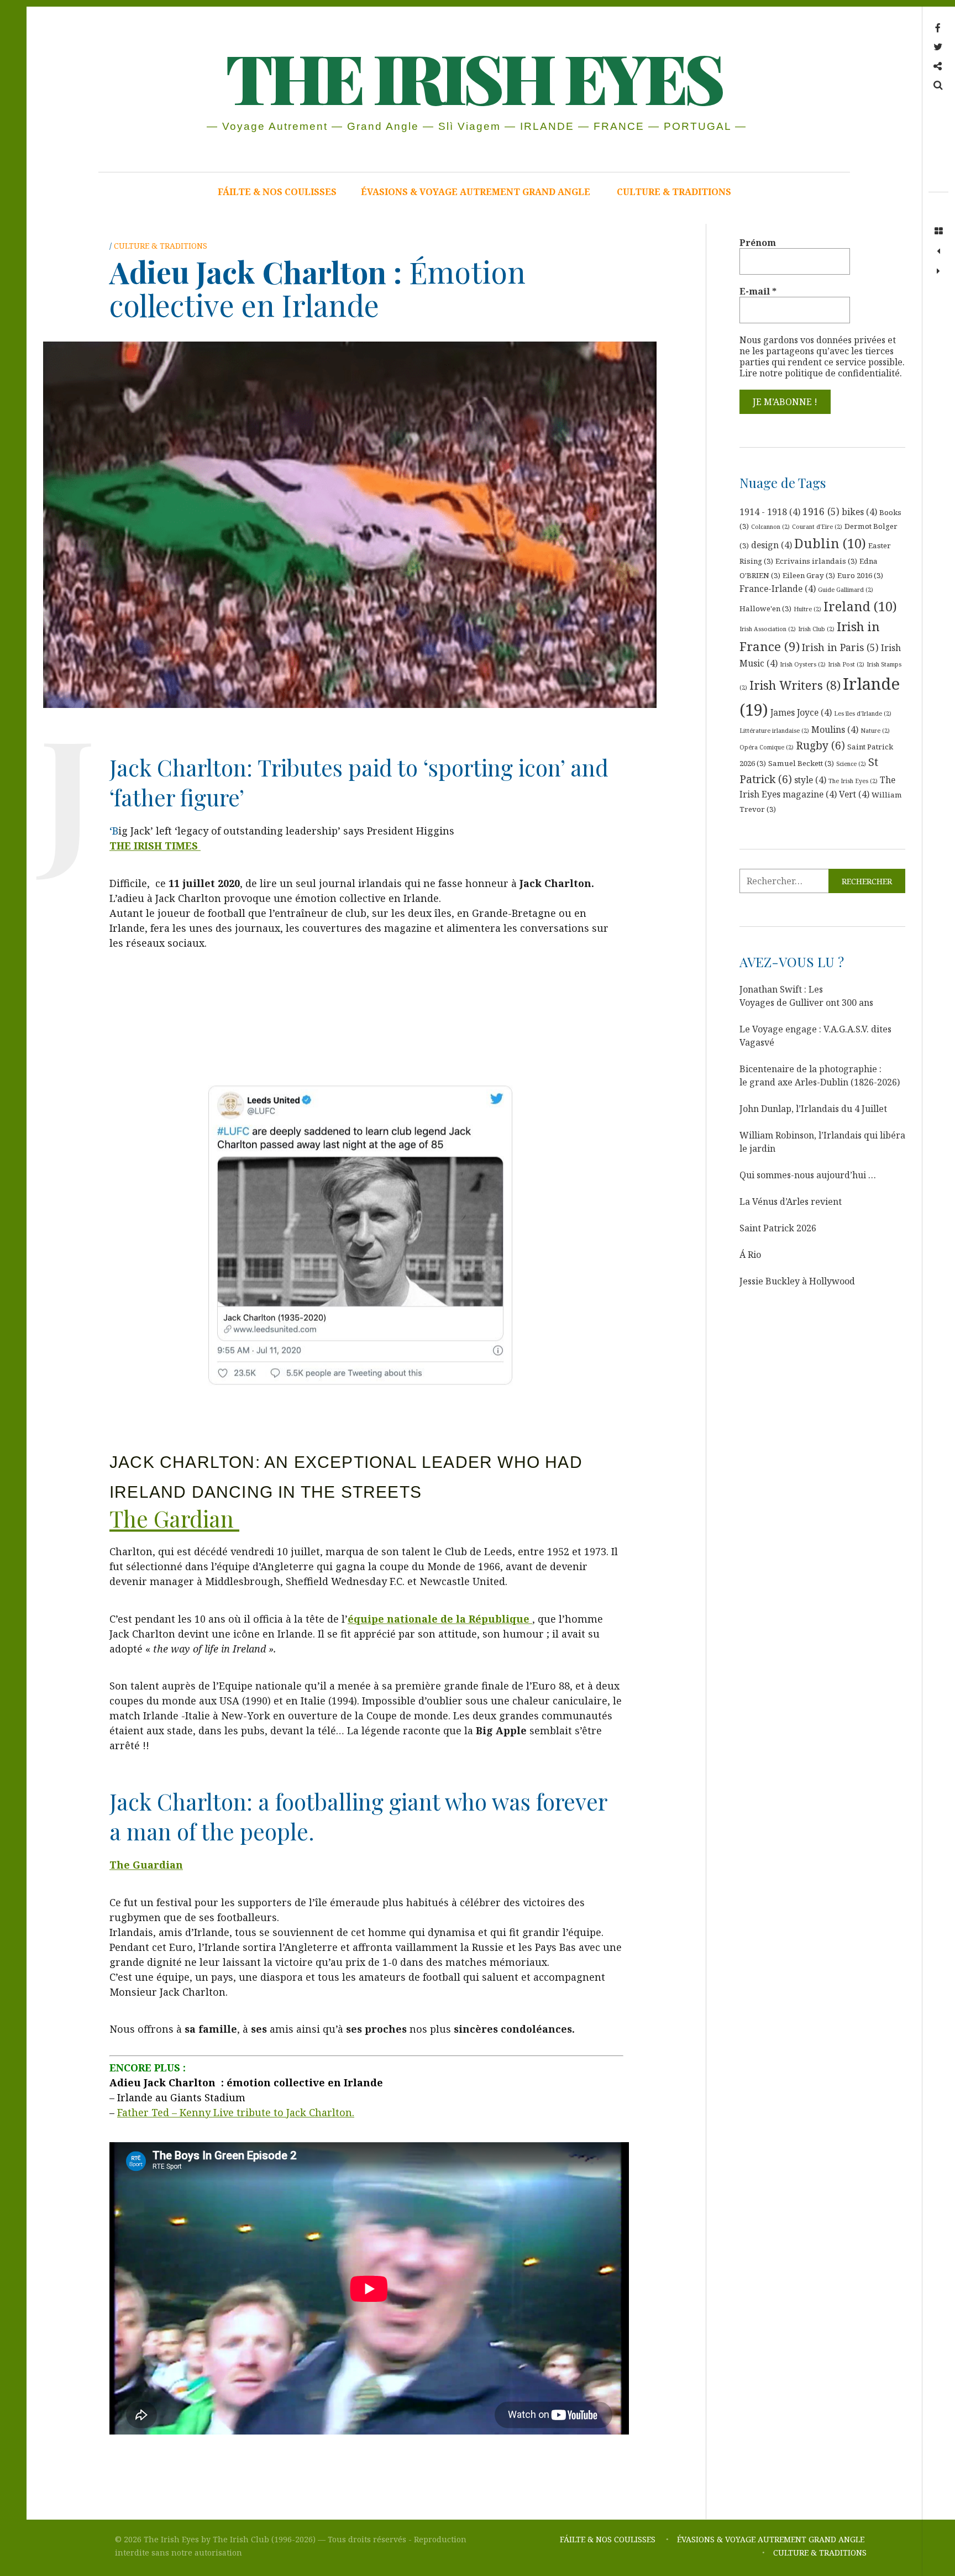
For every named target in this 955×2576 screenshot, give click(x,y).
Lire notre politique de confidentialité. (821, 373)
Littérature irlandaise (774, 731)
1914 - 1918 (770, 512)
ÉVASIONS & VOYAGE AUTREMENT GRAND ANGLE (477, 192)
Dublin (830, 543)
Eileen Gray (809, 575)
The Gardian (174, 1518)
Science (851, 764)
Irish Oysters (803, 664)
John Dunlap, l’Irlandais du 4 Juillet (813, 1109)
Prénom (758, 243)
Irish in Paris (840, 647)
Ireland (860, 606)
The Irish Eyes (853, 781)
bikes (859, 512)
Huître (807, 609)
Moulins (835, 730)
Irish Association (768, 629)
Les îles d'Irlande (863, 713)
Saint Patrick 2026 (778, 1228)
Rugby (820, 746)
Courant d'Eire (817, 527)
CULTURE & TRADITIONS (674, 192)
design (772, 545)
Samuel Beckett (801, 763)
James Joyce (801, 712)
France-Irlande (778, 589)
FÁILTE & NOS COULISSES (277, 192)
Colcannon (770, 527)
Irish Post (846, 664)
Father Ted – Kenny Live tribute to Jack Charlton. (236, 2112)
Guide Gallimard (846, 590)
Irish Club (816, 629)
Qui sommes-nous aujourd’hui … (808, 1175)
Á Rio (750, 1255)
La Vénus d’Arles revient (791, 1202)
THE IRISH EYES (473, 77)
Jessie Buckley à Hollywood (797, 1281)
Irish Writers (795, 685)
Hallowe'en (765, 608)
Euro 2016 (860, 575)
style (810, 780)
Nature (875, 731)
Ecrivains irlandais (816, 561)
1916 (821, 511)
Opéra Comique (767, 747)
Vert (854, 794)
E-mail (758, 291)
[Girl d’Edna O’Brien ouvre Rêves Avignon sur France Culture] (938, 251)
